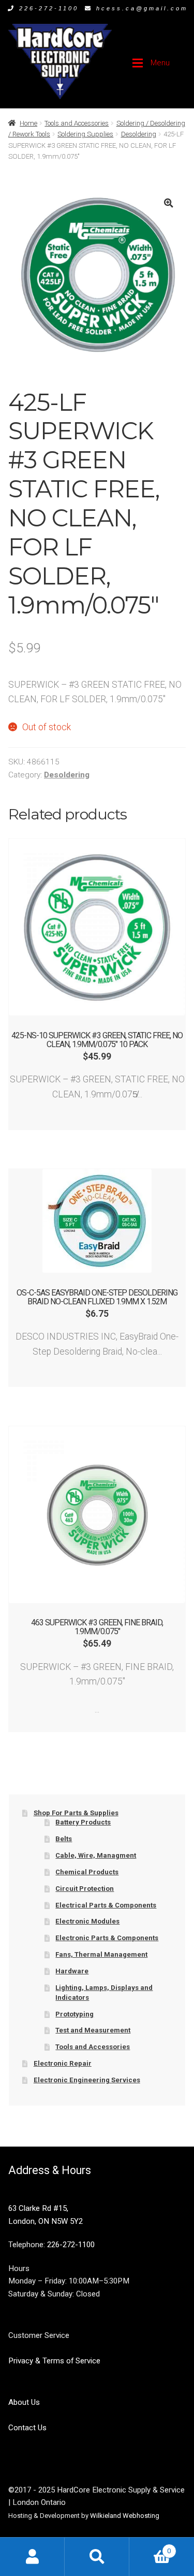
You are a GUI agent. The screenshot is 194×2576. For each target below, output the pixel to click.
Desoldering (139, 134)
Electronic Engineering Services (87, 2080)
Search (97, 2557)
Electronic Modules (87, 1921)
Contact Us (27, 2428)
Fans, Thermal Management (101, 1954)
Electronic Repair (63, 2063)
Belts (64, 1839)
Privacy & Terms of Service (54, 2361)
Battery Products (83, 1822)
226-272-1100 (49, 8)
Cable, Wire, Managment (96, 1855)
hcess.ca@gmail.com (142, 8)
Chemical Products (87, 1872)
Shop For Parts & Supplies (76, 1813)
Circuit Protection (85, 1889)
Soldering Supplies (85, 134)
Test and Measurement (93, 2030)
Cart (150, 2547)
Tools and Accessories (77, 123)
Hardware (72, 1971)
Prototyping (74, 2014)
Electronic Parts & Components (107, 1938)
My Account (32, 2557)
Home (28, 123)
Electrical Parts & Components (106, 1905)
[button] (168, 203)
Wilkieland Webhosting (125, 2516)
